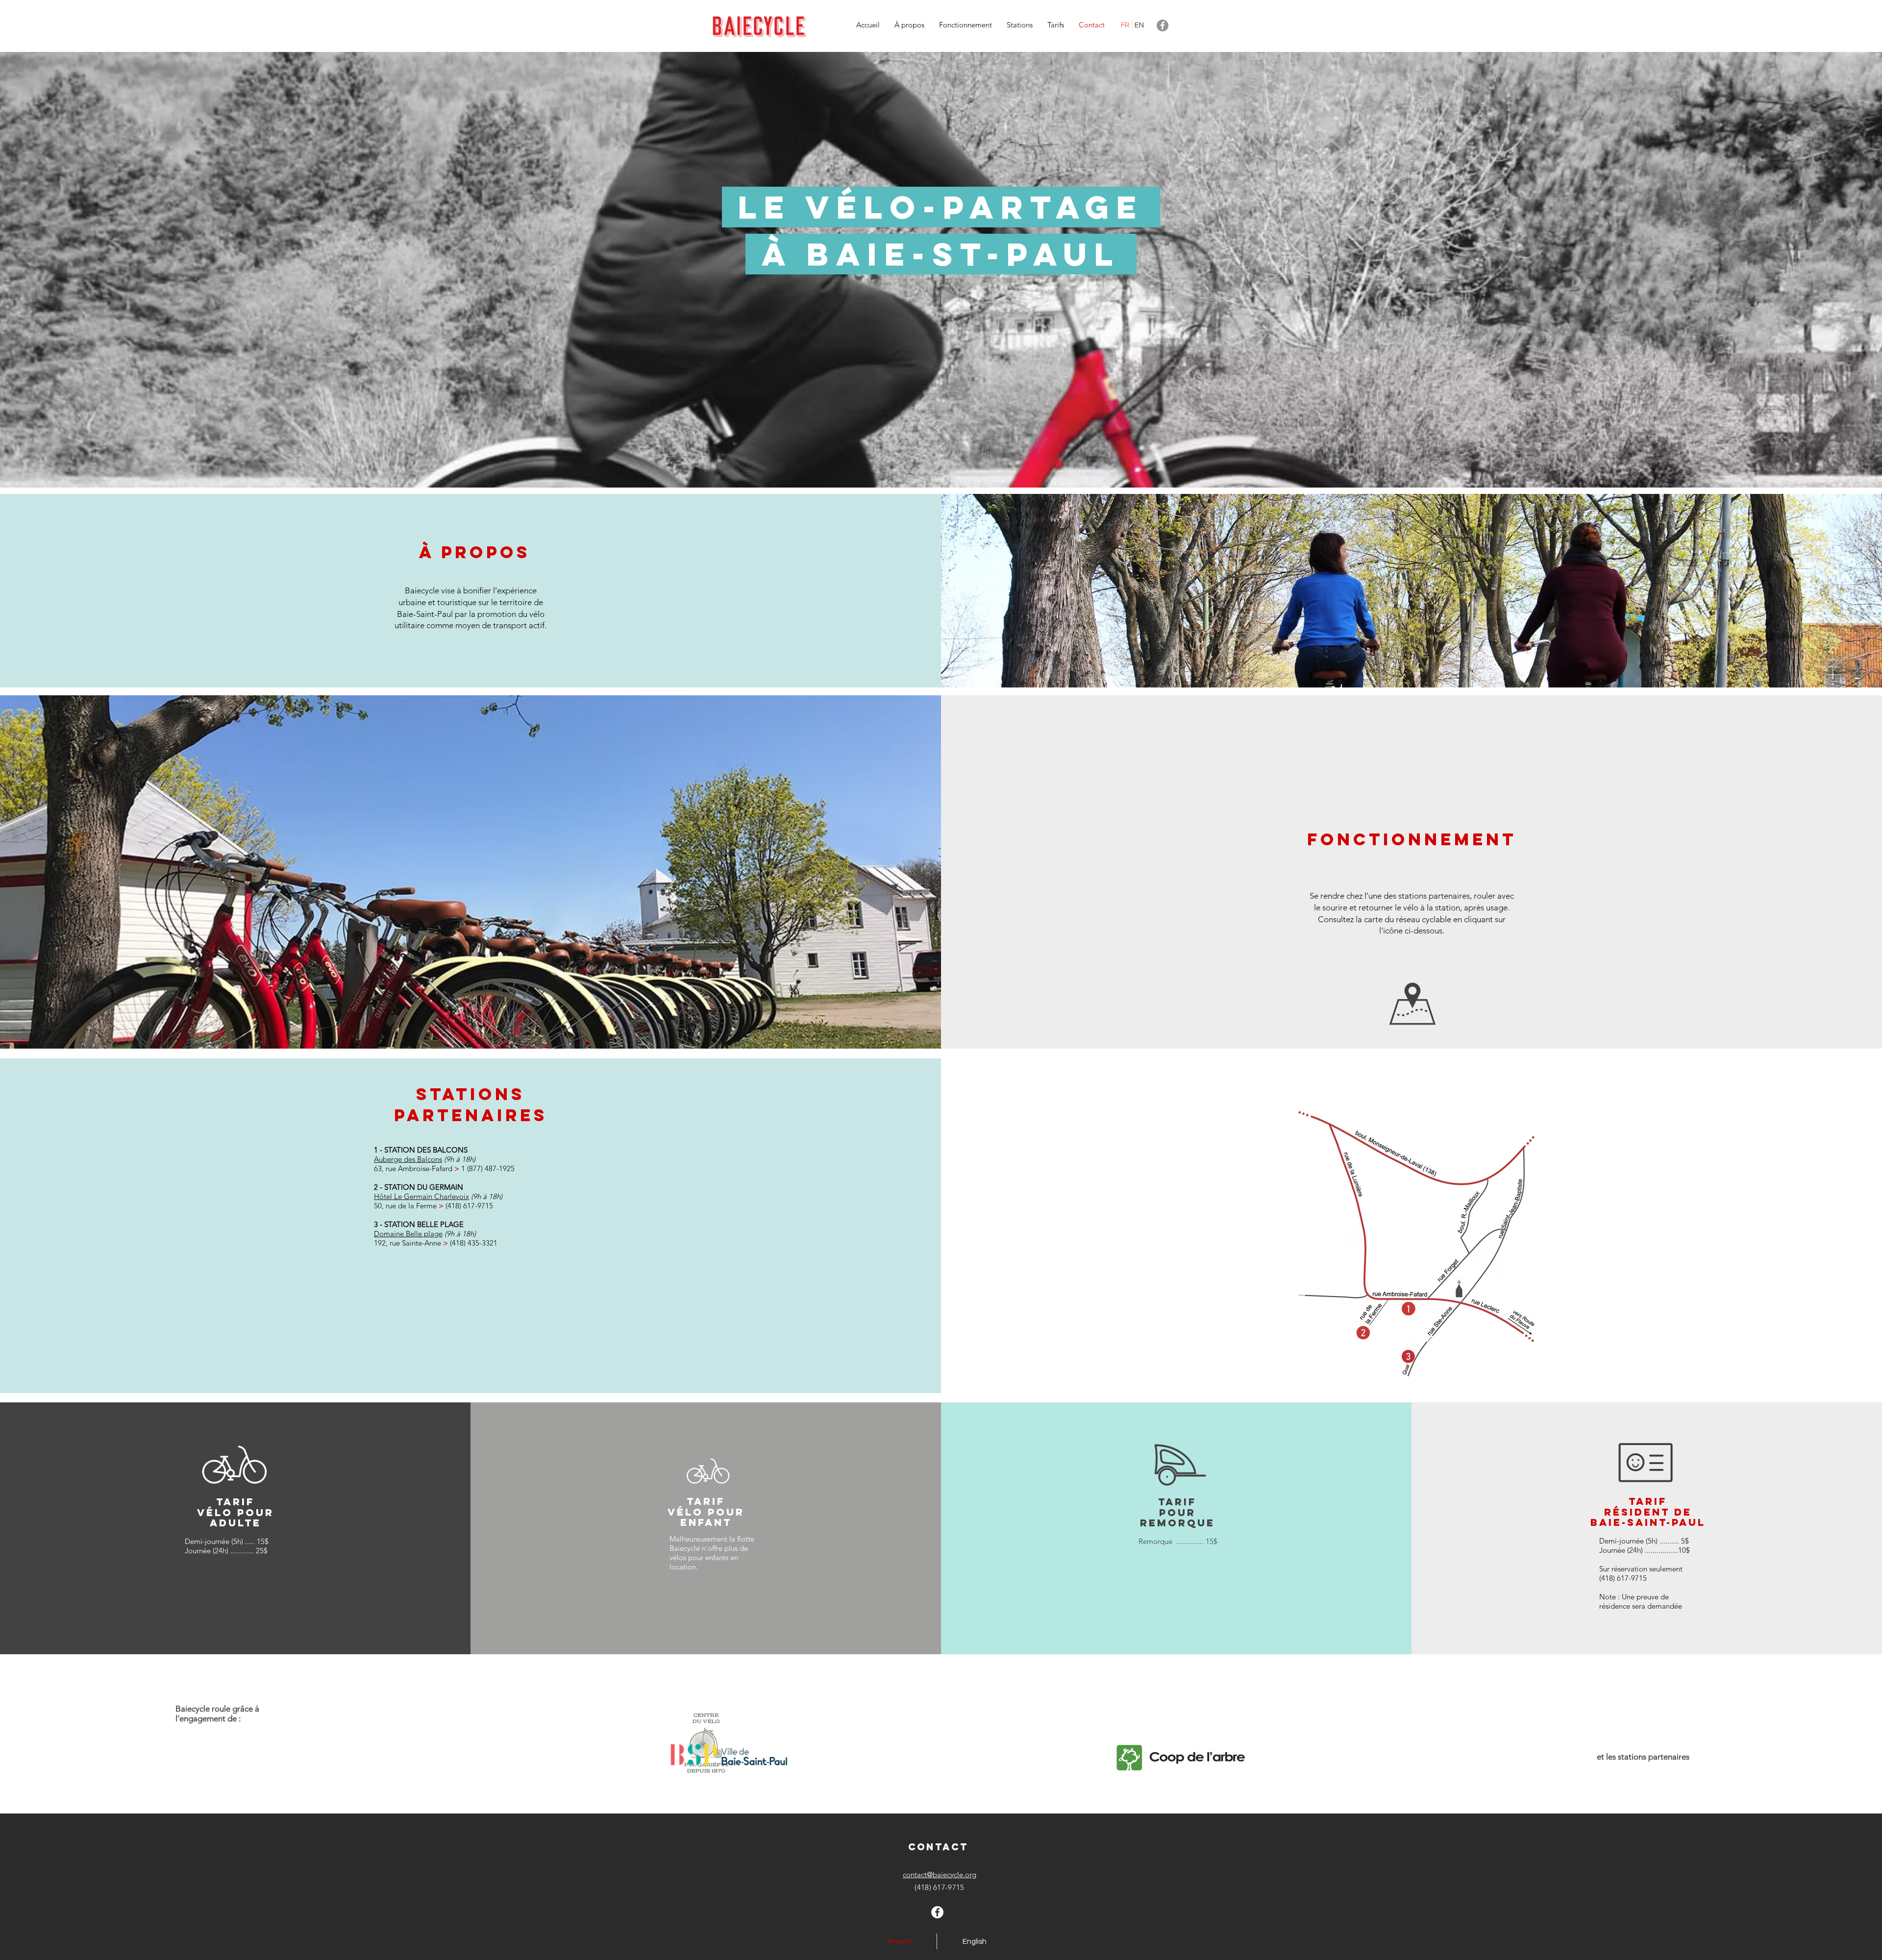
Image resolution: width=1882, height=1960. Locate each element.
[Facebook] (1163, 25)
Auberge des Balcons (408, 1159)
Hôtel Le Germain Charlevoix (421, 1196)
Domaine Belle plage (408, 1234)
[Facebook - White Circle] (937, 1912)
